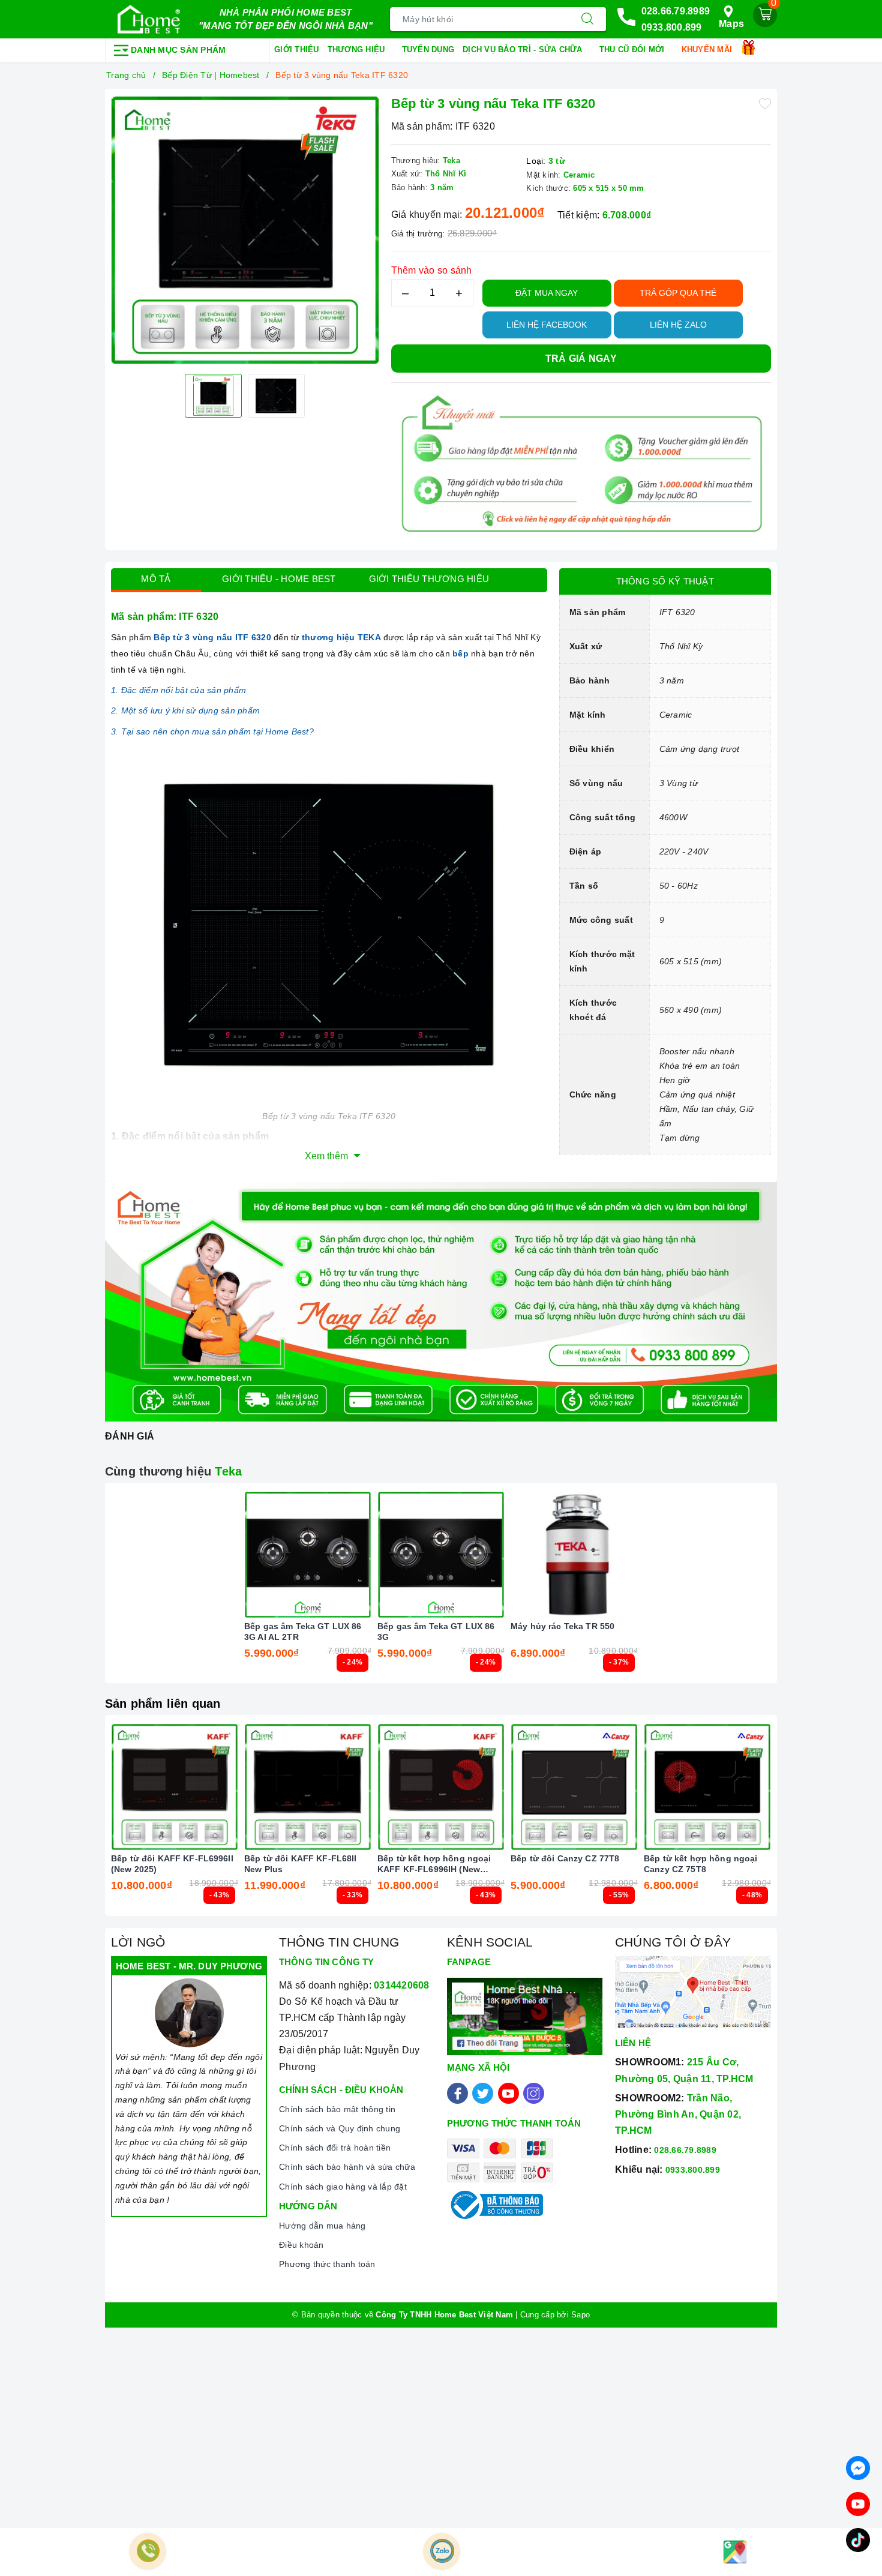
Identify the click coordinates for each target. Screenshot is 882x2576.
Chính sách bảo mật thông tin (337, 2109)
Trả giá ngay (581, 359)
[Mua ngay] (251, 1555)
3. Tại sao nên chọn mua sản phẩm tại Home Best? (212, 731)
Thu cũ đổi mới (633, 50)
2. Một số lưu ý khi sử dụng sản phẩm (185, 710)
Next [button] (804, 1825)
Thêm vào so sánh (432, 270)
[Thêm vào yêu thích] (765, 103)
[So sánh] (364, 1555)
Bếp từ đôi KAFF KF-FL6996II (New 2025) (172, 1864)
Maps (731, 24)
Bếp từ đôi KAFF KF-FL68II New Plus (301, 1864)
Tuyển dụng (428, 50)
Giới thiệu (297, 50)
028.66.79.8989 (676, 11)
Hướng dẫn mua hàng (322, 2226)
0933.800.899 (672, 27)
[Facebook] (457, 2093)
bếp (460, 653)
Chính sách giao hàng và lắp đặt (343, 2187)
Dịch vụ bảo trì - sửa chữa (524, 50)
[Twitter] (483, 2093)
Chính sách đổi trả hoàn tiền (335, 2148)
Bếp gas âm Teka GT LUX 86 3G (436, 1632)
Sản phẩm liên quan (163, 1704)
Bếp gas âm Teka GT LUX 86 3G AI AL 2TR (303, 1632)
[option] (245, 230)
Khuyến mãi (708, 50)
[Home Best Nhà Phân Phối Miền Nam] (149, 19)
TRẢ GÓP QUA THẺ (678, 293)
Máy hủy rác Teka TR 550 (562, 1626)
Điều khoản (301, 2245)
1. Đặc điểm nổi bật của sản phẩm (178, 690)
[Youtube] (508, 2093)
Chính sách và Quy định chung (340, 2128)
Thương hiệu (358, 50)
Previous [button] (78, 1825)
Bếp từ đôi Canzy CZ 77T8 (565, 1858)
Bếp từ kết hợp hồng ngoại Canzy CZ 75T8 (701, 1864)
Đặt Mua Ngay (547, 293)
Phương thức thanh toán (327, 2264)
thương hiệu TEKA (341, 637)
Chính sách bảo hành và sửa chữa (347, 2167)
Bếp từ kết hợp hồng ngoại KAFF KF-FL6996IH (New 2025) (434, 1864)
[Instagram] (534, 2093)
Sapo (580, 2315)
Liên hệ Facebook (547, 325)
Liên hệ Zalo (678, 325)
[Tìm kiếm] (587, 19)
